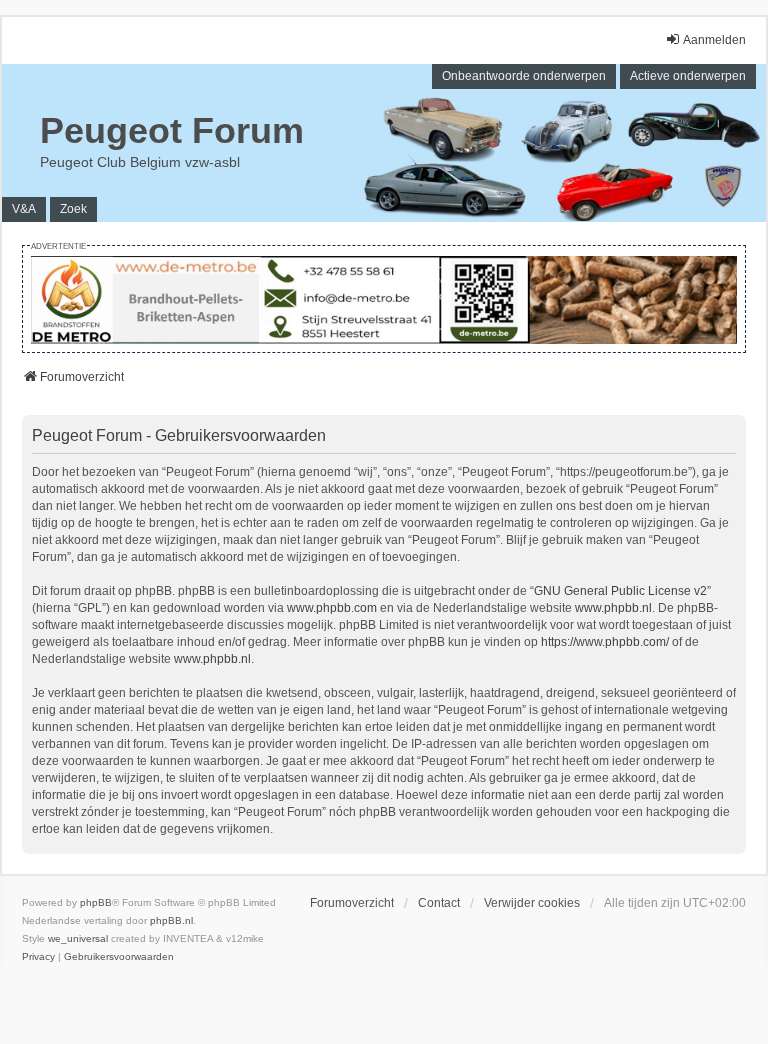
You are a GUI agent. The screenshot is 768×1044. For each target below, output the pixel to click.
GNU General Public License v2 (620, 591)
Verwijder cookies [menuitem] (532, 903)
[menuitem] (38, 957)
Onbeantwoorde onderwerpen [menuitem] (524, 76)
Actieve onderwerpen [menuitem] (688, 76)
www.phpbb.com (332, 608)
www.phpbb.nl (613, 608)
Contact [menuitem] (439, 903)
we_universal (78, 938)
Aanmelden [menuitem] (714, 40)
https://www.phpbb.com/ (605, 642)
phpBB (96, 902)
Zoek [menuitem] (73, 209)
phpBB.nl (171, 920)
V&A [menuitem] (24, 209)
